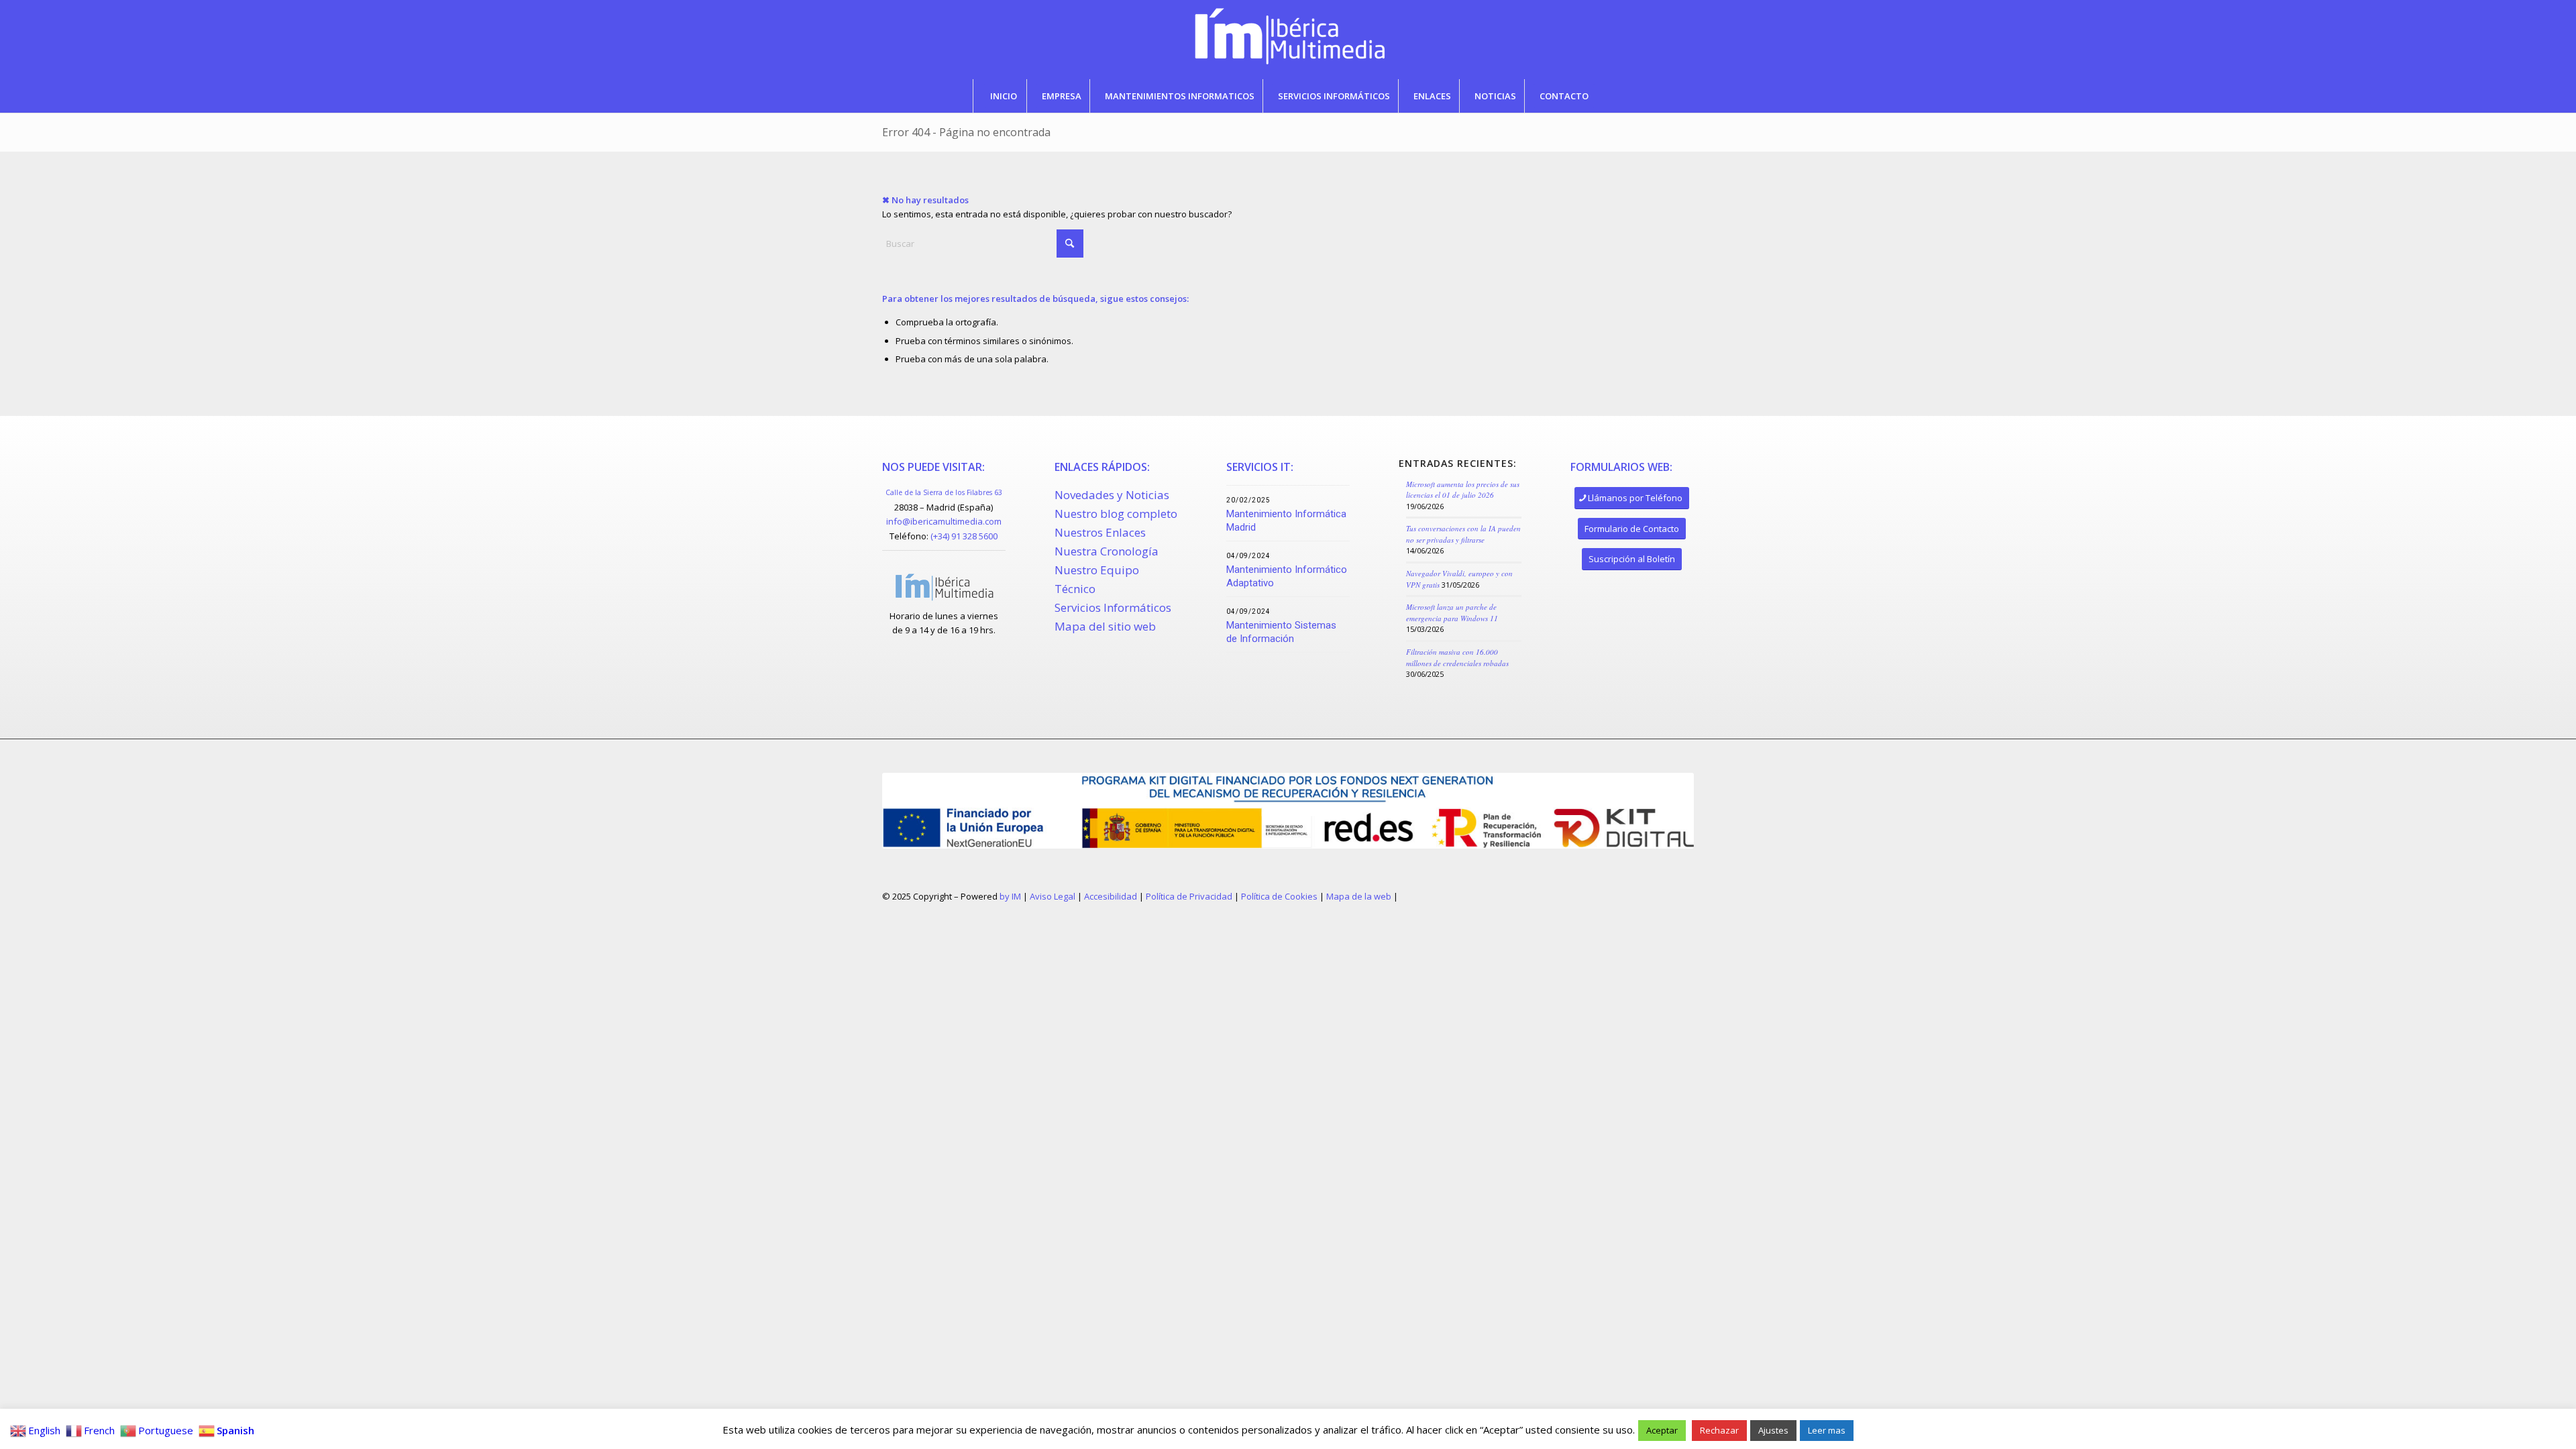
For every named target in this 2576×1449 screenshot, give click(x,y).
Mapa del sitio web (1105, 626)
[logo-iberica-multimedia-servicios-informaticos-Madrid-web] (1288, 40)
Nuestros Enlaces (1100, 532)
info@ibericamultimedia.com (944, 521)
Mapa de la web (1359, 896)
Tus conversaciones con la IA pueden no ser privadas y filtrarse (1463, 534)
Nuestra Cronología (1107, 551)
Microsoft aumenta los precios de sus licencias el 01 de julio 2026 (1463, 490)
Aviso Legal (1053, 896)
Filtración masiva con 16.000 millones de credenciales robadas (1457, 657)
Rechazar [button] (1719, 1430)
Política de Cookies (1279, 896)
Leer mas (1827, 1430)
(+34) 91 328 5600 (964, 536)
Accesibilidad (1111, 896)
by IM (1010, 896)
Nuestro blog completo (1116, 514)
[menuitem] (1003, 96)
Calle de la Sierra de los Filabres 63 (944, 492)
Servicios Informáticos (1113, 607)
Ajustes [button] (1773, 1430)
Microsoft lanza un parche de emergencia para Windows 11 (1452, 612)
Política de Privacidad (1189, 896)
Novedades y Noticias (1112, 495)
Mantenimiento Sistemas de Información (1281, 632)
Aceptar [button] (1662, 1430)
